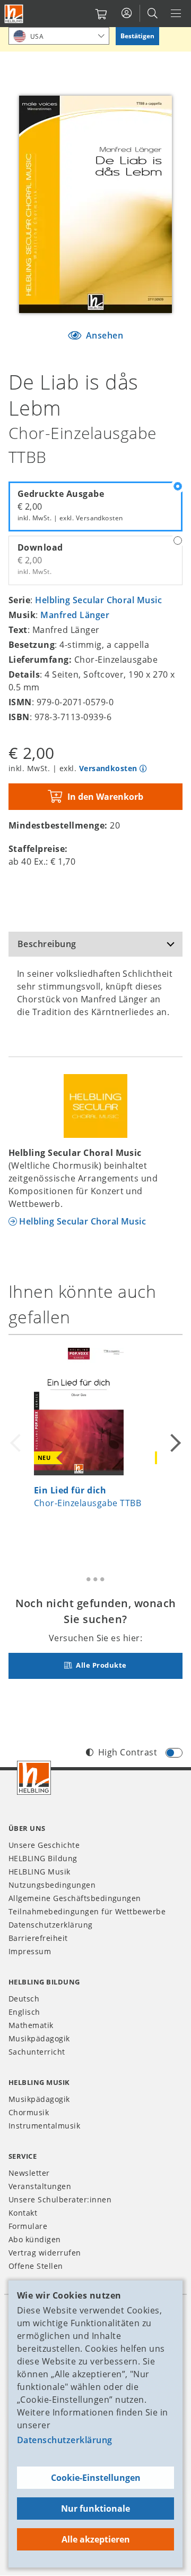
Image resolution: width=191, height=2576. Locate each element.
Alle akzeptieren (96, 2539)
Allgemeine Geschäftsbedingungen (75, 1898)
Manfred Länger (75, 615)
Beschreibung (47, 944)
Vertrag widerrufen (45, 2253)
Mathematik (31, 2025)
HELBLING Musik (40, 1872)
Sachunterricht (37, 2052)
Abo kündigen (35, 2239)
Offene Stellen (36, 2266)
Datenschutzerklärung (65, 2440)
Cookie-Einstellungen (96, 2478)
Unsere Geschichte (44, 1845)
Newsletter (29, 2173)
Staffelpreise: (38, 849)
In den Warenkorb (105, 797)
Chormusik (29, 2112)
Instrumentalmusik (44, 2126)
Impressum (30, 1951)
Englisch (24, 2012)
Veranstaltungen (40, 2186)
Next (174, 1443)
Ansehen (103, 335)
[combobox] (59, 36)
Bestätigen (137, 36)
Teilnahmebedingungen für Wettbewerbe (87, 1911)
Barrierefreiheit (38, 1938)
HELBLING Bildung (43, 1858)
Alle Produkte (101, 1665)
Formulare (28, 2226)
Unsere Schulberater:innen (60, 2199)
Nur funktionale (95, 2509)
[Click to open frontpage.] (14, 14)
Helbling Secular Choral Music (98, 600)
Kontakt (23, 2213)
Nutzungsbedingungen (52, 1885)
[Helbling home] (34, 1778)
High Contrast (128, 1752)
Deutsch (24, 1999)
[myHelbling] (127, 13)
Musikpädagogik (39, 2038)
